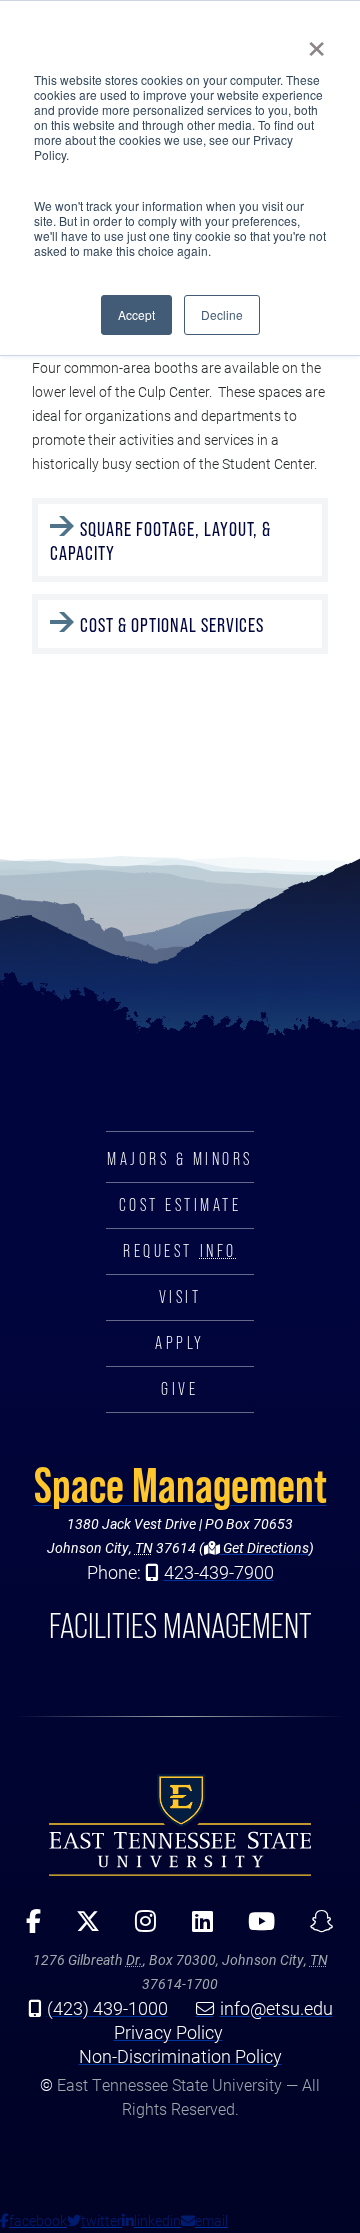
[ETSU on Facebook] (27, 1928)
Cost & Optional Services (172, 625)
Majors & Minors (180, 1159)
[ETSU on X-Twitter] (81, 1928)
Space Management (180, 1485)
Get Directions (264, 1547)
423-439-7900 (219, 1572)
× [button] (316, 42)
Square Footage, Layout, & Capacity (160, 541)
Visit (180, 1297)
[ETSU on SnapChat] (314, 1928)
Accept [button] (136, 314)
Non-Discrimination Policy (180, 2056)
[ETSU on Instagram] (139, 1928)
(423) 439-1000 (107, 2008)
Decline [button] (222, 314)
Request (179, 1251)
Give (179, 1389)
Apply (180, 1343)
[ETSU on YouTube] (254, 1928)
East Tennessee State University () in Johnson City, (180, 1825)
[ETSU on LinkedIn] (195, 1928)
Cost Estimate (180, 1205)
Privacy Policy (168, 2032)
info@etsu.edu (276, 2008)
